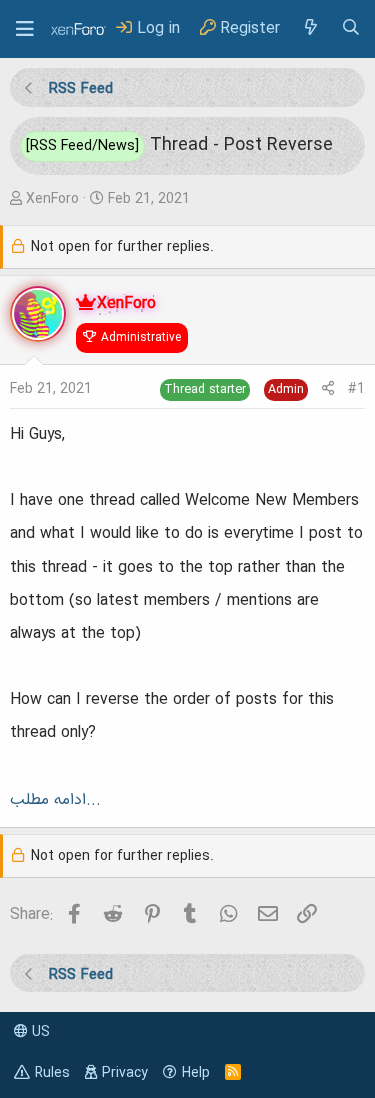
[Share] (328, 389)
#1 (356, 389)
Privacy (125, 1073)
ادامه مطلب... (55, 800)
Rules (52, 1073)
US (39, 1032)
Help (196, 1073)
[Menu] (25, 29)
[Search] (351, 28)
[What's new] (310, 28)
